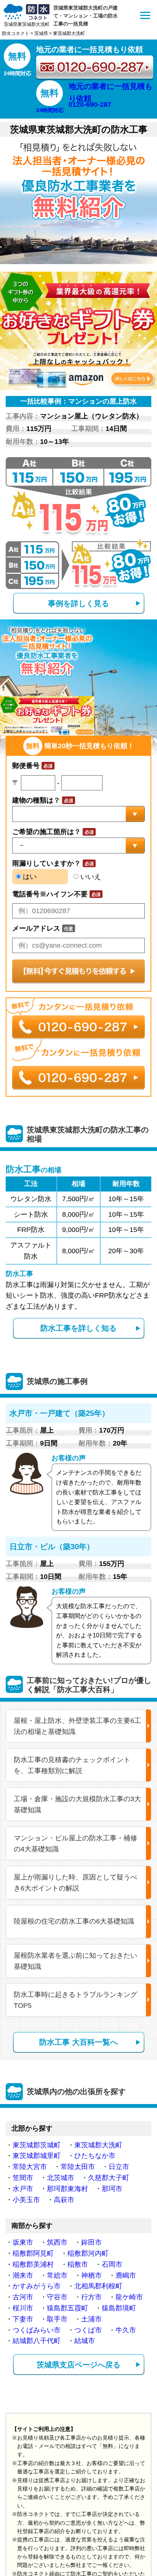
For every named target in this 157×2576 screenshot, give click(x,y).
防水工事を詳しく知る (78, 1328)
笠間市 (23, 2178)
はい (29, 877)
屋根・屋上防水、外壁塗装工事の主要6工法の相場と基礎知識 (77, 1726)
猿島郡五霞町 (67, 2308)
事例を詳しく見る (78, 603)
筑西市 (57, 2242)
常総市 (57, 2275)
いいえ (90, 877)
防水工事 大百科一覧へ (78, 2042)
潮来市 (23, 2275)
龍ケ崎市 (129, 2297)
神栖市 (91, 2275)
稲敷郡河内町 (88, 2253)
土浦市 (91, 2319)
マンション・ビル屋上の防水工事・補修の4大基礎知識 (75, 1844)
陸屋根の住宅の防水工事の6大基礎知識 (74, 1921)
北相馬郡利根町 (98, 2286)
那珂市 (112, 2189)
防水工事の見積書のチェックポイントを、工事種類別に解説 (72, 1765)
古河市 (23, 2297)
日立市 (119, 2167)
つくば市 (88, 2330)
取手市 (57, 2319)
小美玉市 (26, 2200)
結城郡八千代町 (37, 2341)
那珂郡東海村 (67, 2189)
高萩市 (64, 2200)
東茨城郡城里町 (37, 2156)
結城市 (85, 2341)
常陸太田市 (78, 2167)
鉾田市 (91, 2242)
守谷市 (57, 2297)
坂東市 (23, 2242)
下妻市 (23, 2319)
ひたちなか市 (95, 2156)
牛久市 (126, 2330)
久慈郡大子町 (109, 2178)
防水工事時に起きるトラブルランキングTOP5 (75, 2000)
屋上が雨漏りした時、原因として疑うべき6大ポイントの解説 (75, 1883)
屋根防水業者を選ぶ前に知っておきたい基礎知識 (75, 1961)
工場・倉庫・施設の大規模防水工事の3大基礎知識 (77, 1804)
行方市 (91, 2297)
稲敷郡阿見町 (33, 2253)
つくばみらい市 (37, 2330)
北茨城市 (61, 2178)
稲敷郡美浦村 (33, 2264)
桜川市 (23, 2308)
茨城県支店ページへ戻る (78, 2365)
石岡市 (112, 2264)
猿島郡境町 (119, 2308)
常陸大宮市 (30, 2167)
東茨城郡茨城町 (37, 2145)
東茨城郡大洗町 (98, 2145)
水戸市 (23, 2189)
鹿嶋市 (126, 2275)
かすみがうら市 (37, 2286)
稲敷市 (78, 2264)
